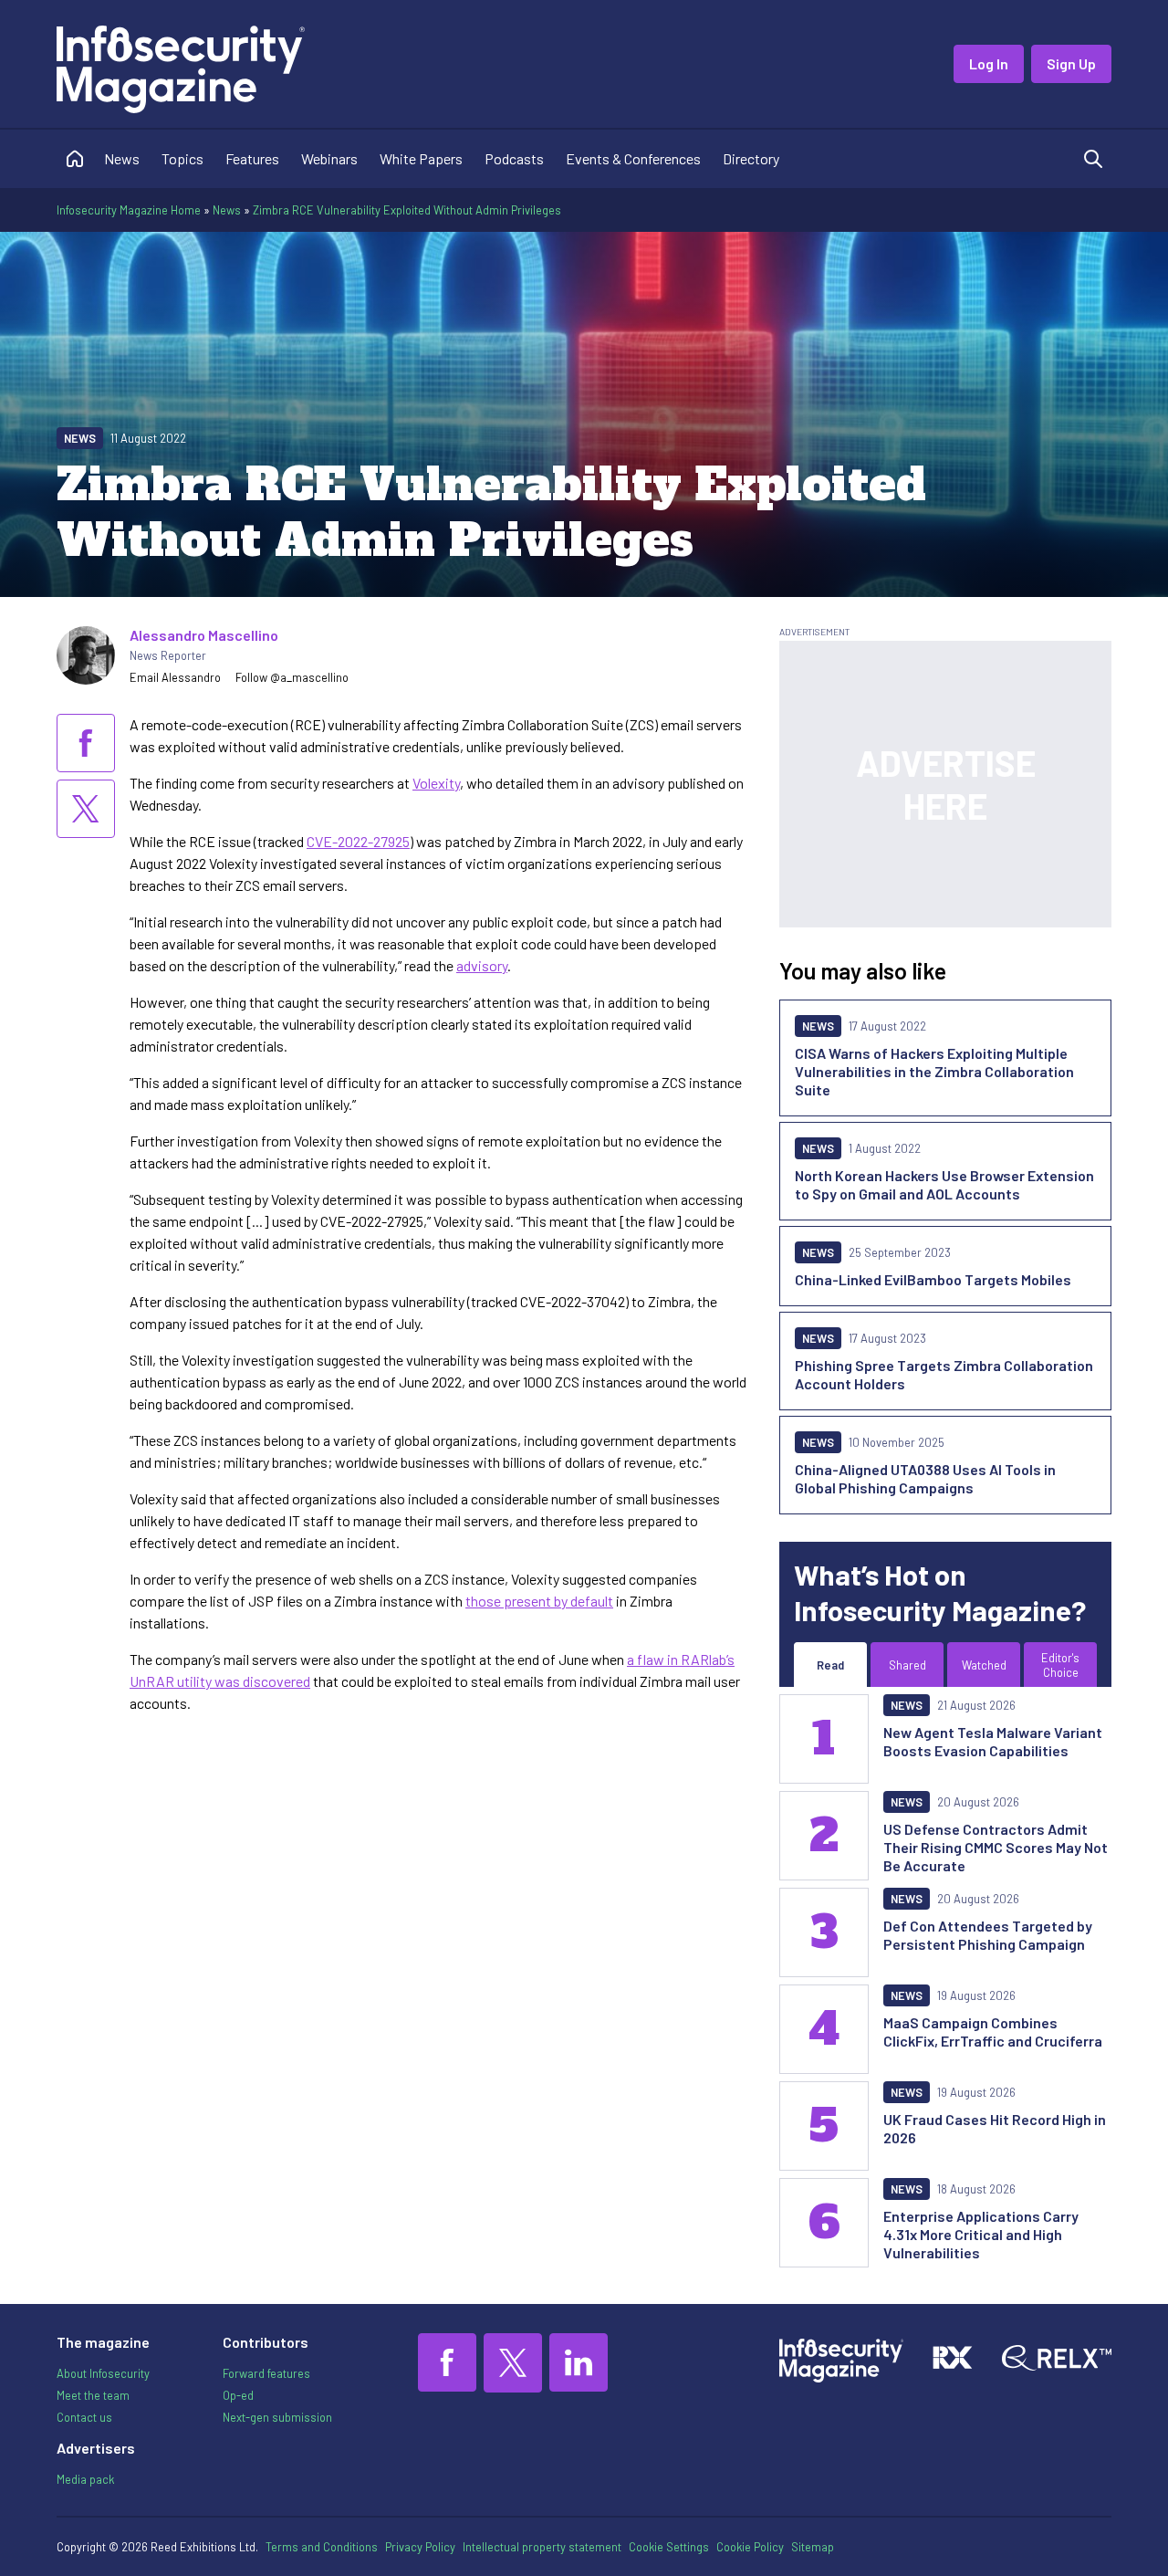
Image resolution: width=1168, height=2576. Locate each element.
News (122, 158)
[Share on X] (86, 809)
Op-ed (238, 2395)
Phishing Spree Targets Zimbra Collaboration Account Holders (944, 1374)
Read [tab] (830, 1665)
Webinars (329, 158)
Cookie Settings (669, 2547)
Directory (751, 158)
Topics (182, 158)
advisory (482, 965)
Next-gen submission (277, 2417)
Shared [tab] (907, 1665)
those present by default (539, 1601)
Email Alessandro (175, 677)
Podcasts (514, 158)
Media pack (85, 2479)
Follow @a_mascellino (292, 677)
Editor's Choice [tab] (1060, 1665)
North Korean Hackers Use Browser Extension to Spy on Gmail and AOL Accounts (944, 1184)
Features (252, 158)
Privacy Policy (420, 2547)
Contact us (84, 2417)
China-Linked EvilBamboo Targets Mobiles (933, 1279)
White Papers (421, 158)
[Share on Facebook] (86, 743)
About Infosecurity (103, 2373)
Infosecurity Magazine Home (129, 210)
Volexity (436, 783)
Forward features (266, 2373)
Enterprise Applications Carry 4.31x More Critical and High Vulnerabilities (981, 2234)
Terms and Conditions (322, 2547)
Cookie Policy (750, 2547)
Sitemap (813, 2547)
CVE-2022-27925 (358, 841)
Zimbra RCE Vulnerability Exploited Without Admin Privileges (407, 210)
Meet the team (93, 2395)
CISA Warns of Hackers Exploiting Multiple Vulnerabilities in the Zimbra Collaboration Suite (934, 1071)
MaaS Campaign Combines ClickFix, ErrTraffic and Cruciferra (993, 2031)
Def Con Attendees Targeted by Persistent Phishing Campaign (988, 1935)
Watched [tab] (984, 1665)
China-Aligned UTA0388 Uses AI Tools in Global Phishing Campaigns (925, 1478)
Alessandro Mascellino (204, 635)
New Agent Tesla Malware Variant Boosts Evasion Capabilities (993, 1741)
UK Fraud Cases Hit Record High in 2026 (995, 2128)
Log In (989, 63)
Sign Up (1071, 63)
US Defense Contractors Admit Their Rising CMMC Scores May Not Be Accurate (996, 1847)
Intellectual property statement (542, 2547)
